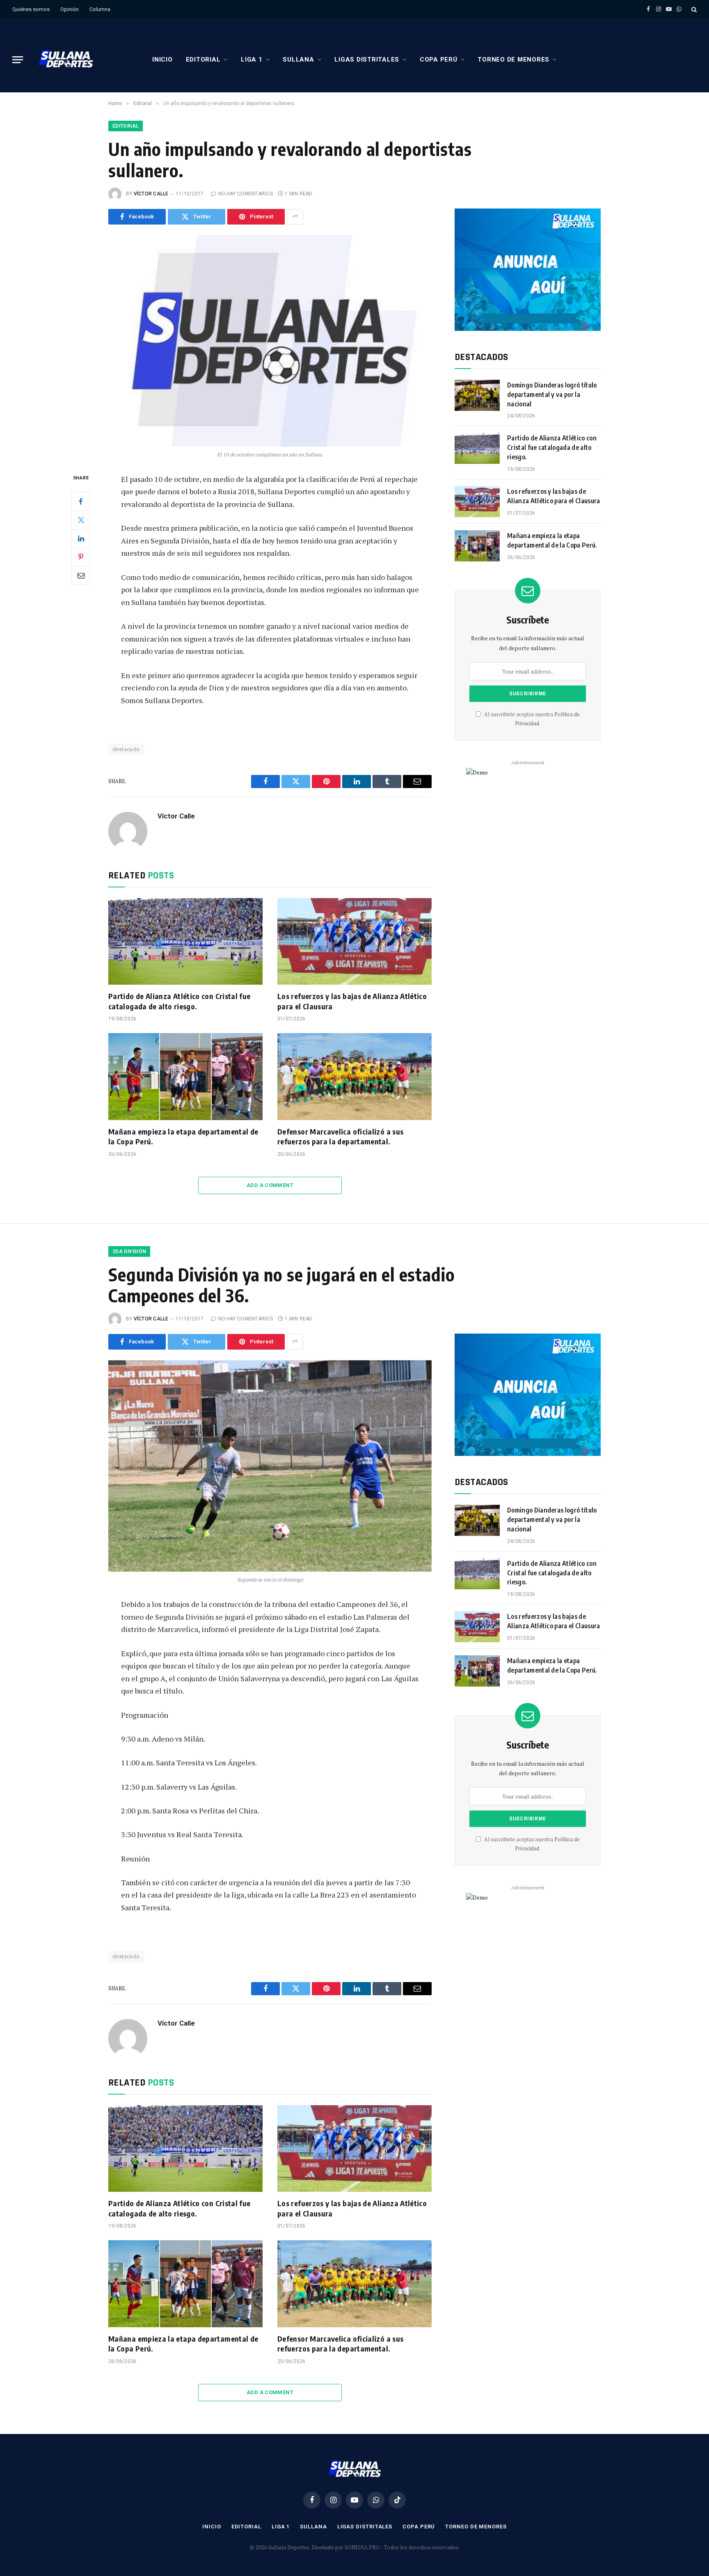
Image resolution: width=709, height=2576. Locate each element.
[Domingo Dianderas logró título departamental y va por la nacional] (477, 395)
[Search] (693, 9)
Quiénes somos (31, 9)
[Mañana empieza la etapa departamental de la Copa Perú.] (185, 1077)
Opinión (70, 9)
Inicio (162, 60)
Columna (100, 9)
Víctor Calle (151, 194)
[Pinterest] (81, 557)
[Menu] (18, 60)
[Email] (81, 575)
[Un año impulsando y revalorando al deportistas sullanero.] (270, 341)
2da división (129, 1251)
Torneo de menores (513, 60)
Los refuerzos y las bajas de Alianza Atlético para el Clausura (352, 1001)
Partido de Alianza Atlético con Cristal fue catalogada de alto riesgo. (179, 1001)
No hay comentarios (246, 194)
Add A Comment (270, 1185)
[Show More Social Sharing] (295, 217)
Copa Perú (439, 60)
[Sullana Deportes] (66, 60)
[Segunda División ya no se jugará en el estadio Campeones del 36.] (270, 1466)
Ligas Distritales (367, 60)
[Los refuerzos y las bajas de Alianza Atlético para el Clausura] (354, 942)
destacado (126, 749)
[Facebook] (81, 501)
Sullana (298, 60)
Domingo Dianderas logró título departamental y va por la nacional (552, 394)
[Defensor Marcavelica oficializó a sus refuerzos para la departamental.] (354, 1077)
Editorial (203, 60)
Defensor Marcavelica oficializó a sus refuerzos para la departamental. (340, 1136)
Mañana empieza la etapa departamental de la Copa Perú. (183, 1136)
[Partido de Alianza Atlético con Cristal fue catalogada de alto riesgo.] (185, 942)
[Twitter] (81, 520)
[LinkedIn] (81, 538)
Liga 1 (252, 60)
